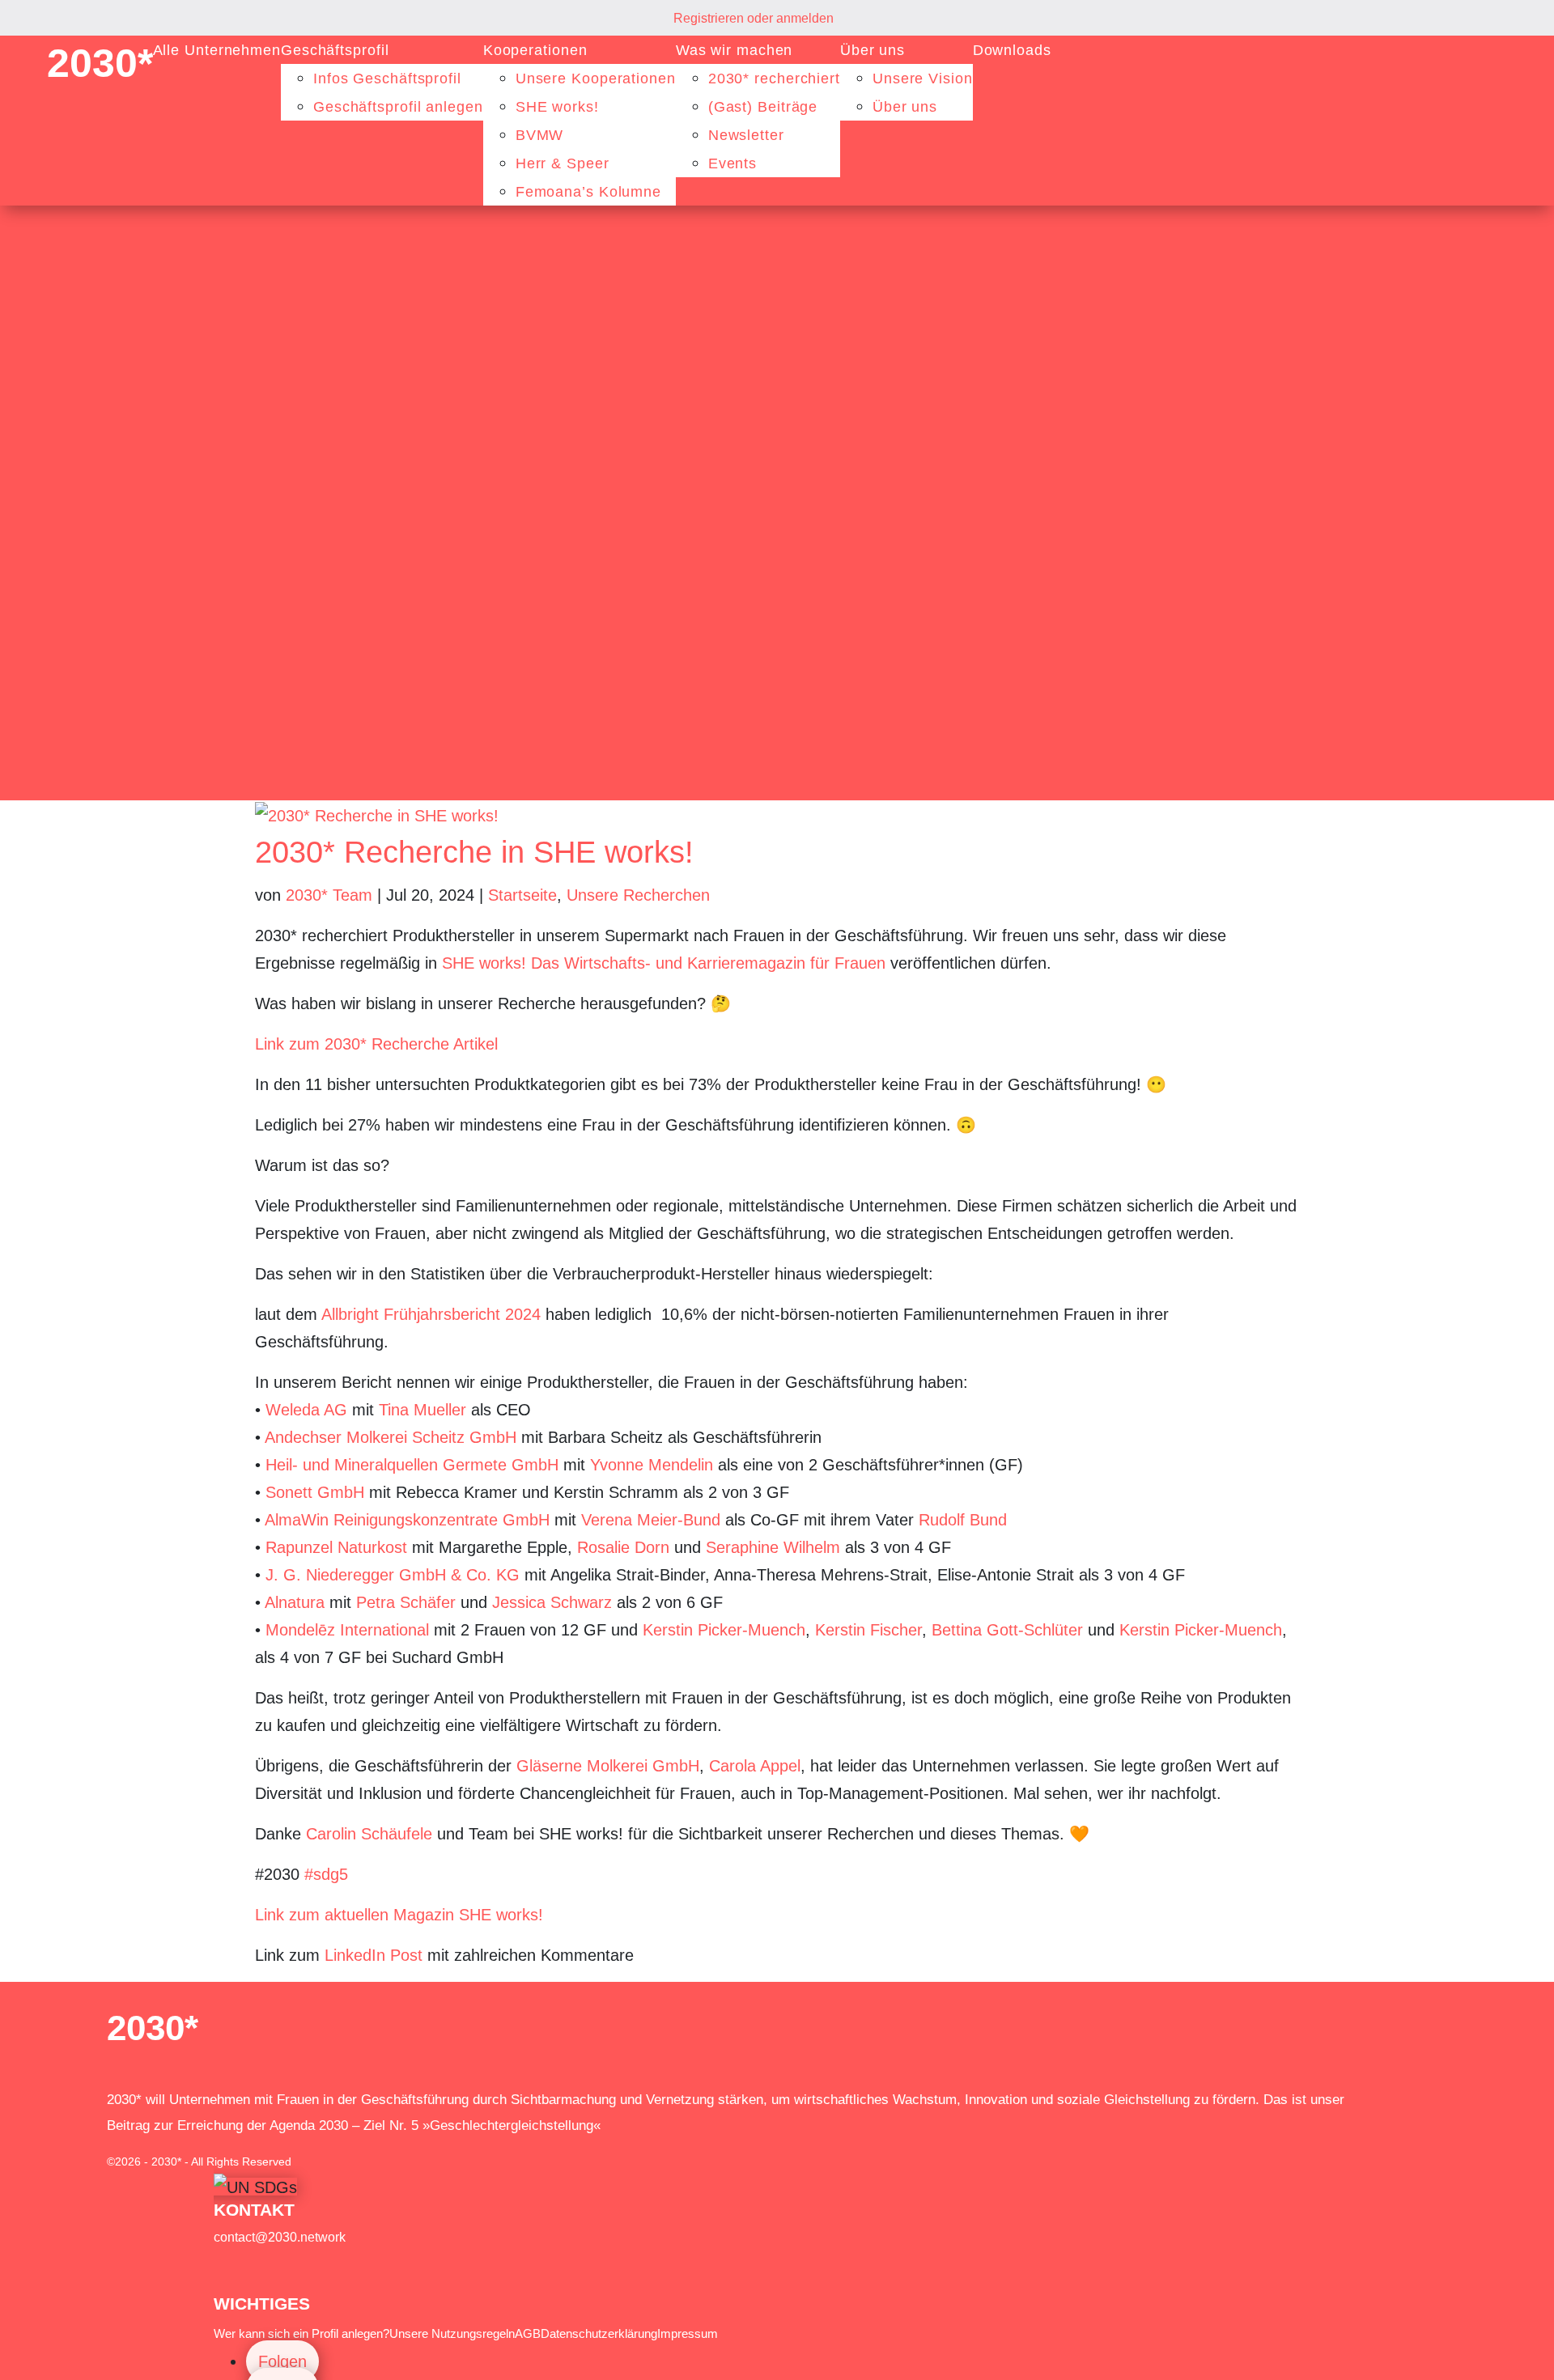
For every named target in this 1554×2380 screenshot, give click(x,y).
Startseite (522, 895)
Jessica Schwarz (552, 1602)
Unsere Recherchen (638, 895)
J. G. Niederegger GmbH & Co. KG (393, 1575)
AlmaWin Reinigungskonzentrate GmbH (407, 1520)
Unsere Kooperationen (596, 78)
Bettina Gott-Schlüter (1007, 1630)
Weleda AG (306, 1410)
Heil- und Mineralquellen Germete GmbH (412, 1465)
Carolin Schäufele (369, 1834)
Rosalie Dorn (623, 1547)
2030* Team (329, 895)
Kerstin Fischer (868, 1630)
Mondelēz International (347, 1630)
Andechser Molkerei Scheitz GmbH (391, 1437)
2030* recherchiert (774, 78)
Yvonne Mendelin (652, 1465)
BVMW (540, 135)
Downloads (1012, 50)
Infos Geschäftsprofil (387, 78)
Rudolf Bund (963, 1520)
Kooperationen (535, 50)
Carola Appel (755, 1766)
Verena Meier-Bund (651, 1520)
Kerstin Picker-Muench (724, 1630)
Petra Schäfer (406, 1602)
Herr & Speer (563, 163)
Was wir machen (735, 50)
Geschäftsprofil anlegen (398, 107)
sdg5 (326, 1874)
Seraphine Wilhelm (773, 1547)
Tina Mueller (422, 1410)
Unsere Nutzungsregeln (452, 2333)
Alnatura (295, 1602)
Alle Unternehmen (217, 50)
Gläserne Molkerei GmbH (608, 1766)
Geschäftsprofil (335, 50)
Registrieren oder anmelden (754, 18)
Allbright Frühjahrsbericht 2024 (431, 1314)
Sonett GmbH (315, 1492)
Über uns (873, 50)
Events (732, 163)
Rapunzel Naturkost (339, 1547)
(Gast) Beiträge (763, 107)
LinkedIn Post (374, 1955)
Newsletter (746, 135)
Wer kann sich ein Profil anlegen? (301, 2333)
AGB (528, 2333)
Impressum (688, 2333)
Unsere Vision (923, 78)
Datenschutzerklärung (599, 2333)
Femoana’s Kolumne (588, 192)
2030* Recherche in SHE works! (474, 852)
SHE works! (557, 107)
